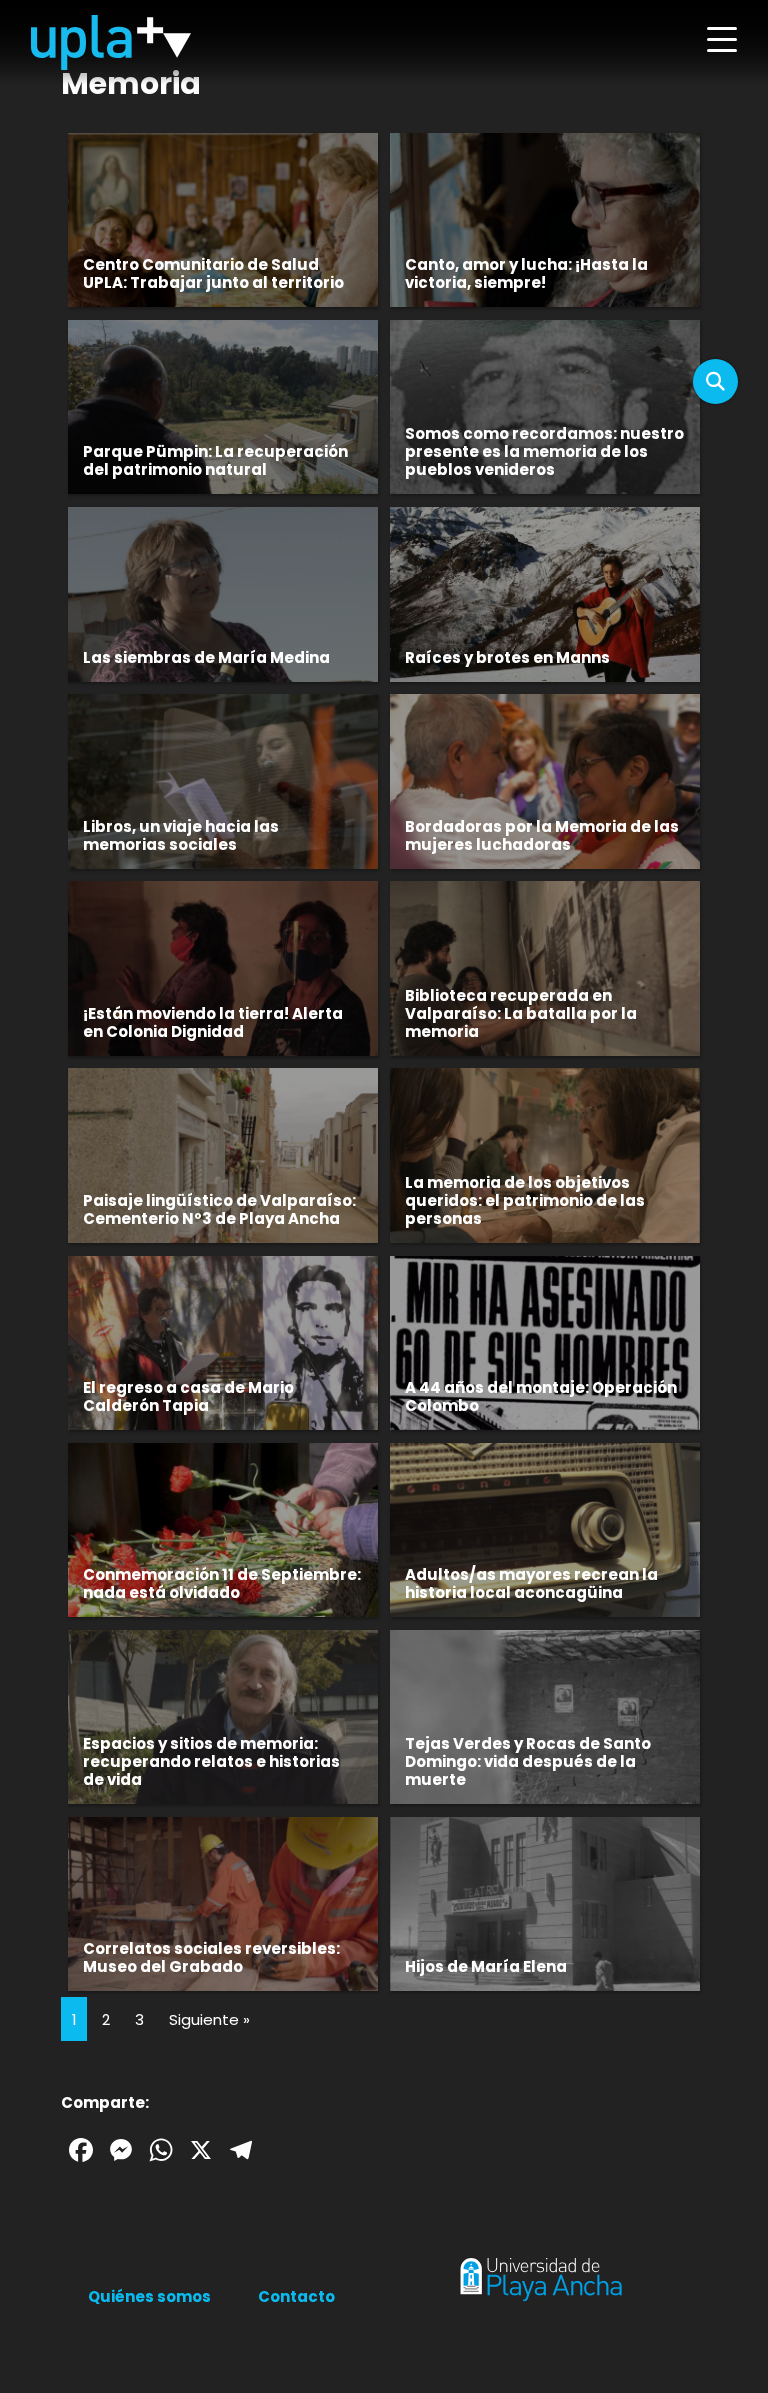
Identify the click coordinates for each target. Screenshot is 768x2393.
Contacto (296, 2296)
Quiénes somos (149, 2296)
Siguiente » (209, 2019)
